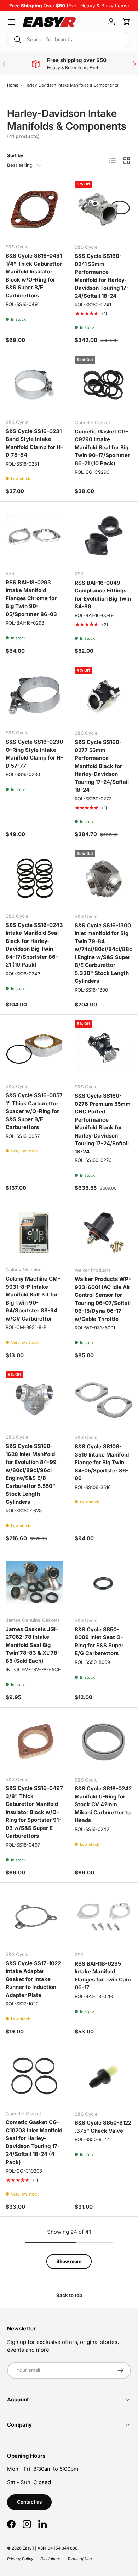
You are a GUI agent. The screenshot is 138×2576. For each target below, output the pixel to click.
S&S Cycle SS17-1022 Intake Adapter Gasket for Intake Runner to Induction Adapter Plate (33, 1979)
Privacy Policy (20, 2559)
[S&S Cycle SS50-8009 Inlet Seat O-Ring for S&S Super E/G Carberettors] (103, 1583)
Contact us (29, 2502)
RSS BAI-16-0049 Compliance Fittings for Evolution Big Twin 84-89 (103, 595)
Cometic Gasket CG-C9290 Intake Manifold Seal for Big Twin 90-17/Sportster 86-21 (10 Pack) (102, 447)
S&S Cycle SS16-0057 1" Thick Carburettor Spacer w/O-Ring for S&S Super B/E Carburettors (34, 1111)
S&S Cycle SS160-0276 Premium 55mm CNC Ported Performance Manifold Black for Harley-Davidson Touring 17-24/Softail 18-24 (103, 1124)
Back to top (69, 2295)
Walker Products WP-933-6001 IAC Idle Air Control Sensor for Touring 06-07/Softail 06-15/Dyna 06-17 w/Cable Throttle (103, 1299)
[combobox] (69, 39)
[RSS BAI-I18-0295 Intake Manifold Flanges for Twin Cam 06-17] (103, 1917)
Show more (69, 2261)
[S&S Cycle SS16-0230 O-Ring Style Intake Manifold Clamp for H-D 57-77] (34, 695)
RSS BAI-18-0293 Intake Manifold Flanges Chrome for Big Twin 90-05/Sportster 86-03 (31, 598)
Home (13, 85)
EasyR (28, 2548)
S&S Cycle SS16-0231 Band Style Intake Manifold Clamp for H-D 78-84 (34, 443)
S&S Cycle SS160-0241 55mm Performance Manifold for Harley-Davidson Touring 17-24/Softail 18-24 (102, 276)
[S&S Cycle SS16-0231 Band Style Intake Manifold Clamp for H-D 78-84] (34, 385)
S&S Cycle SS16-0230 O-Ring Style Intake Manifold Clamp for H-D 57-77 (34, 754)
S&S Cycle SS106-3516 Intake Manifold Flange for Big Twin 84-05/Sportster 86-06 (102, 1462)
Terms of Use (79, 2559)
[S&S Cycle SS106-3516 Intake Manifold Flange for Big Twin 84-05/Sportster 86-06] (103, 1400)
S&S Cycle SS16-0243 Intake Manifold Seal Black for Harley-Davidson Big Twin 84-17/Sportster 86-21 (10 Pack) (34, 945)
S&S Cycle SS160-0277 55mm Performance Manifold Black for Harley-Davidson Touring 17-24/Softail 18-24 (102, 766)
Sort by (15, 155)
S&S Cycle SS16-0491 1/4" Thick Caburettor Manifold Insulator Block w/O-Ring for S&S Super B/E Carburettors (34, 276)
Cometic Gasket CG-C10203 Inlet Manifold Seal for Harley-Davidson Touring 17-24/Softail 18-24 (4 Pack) (34, 2142)
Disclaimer (50, 2559)
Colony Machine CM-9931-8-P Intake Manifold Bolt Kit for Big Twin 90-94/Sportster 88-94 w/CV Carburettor (33, 1299)
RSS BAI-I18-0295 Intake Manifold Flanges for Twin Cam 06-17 (103, 1976)
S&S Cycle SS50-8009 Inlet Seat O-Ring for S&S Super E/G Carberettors (99, 1641)
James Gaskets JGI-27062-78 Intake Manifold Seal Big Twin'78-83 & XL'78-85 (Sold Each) (33, 1645)
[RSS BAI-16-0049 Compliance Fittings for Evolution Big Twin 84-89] (103, 536)
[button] (127, 22)
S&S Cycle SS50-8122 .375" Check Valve (103, 2127)
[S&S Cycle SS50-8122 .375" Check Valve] (103, 2076)
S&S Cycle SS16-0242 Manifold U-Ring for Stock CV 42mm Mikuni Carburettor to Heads (103, 1804)
